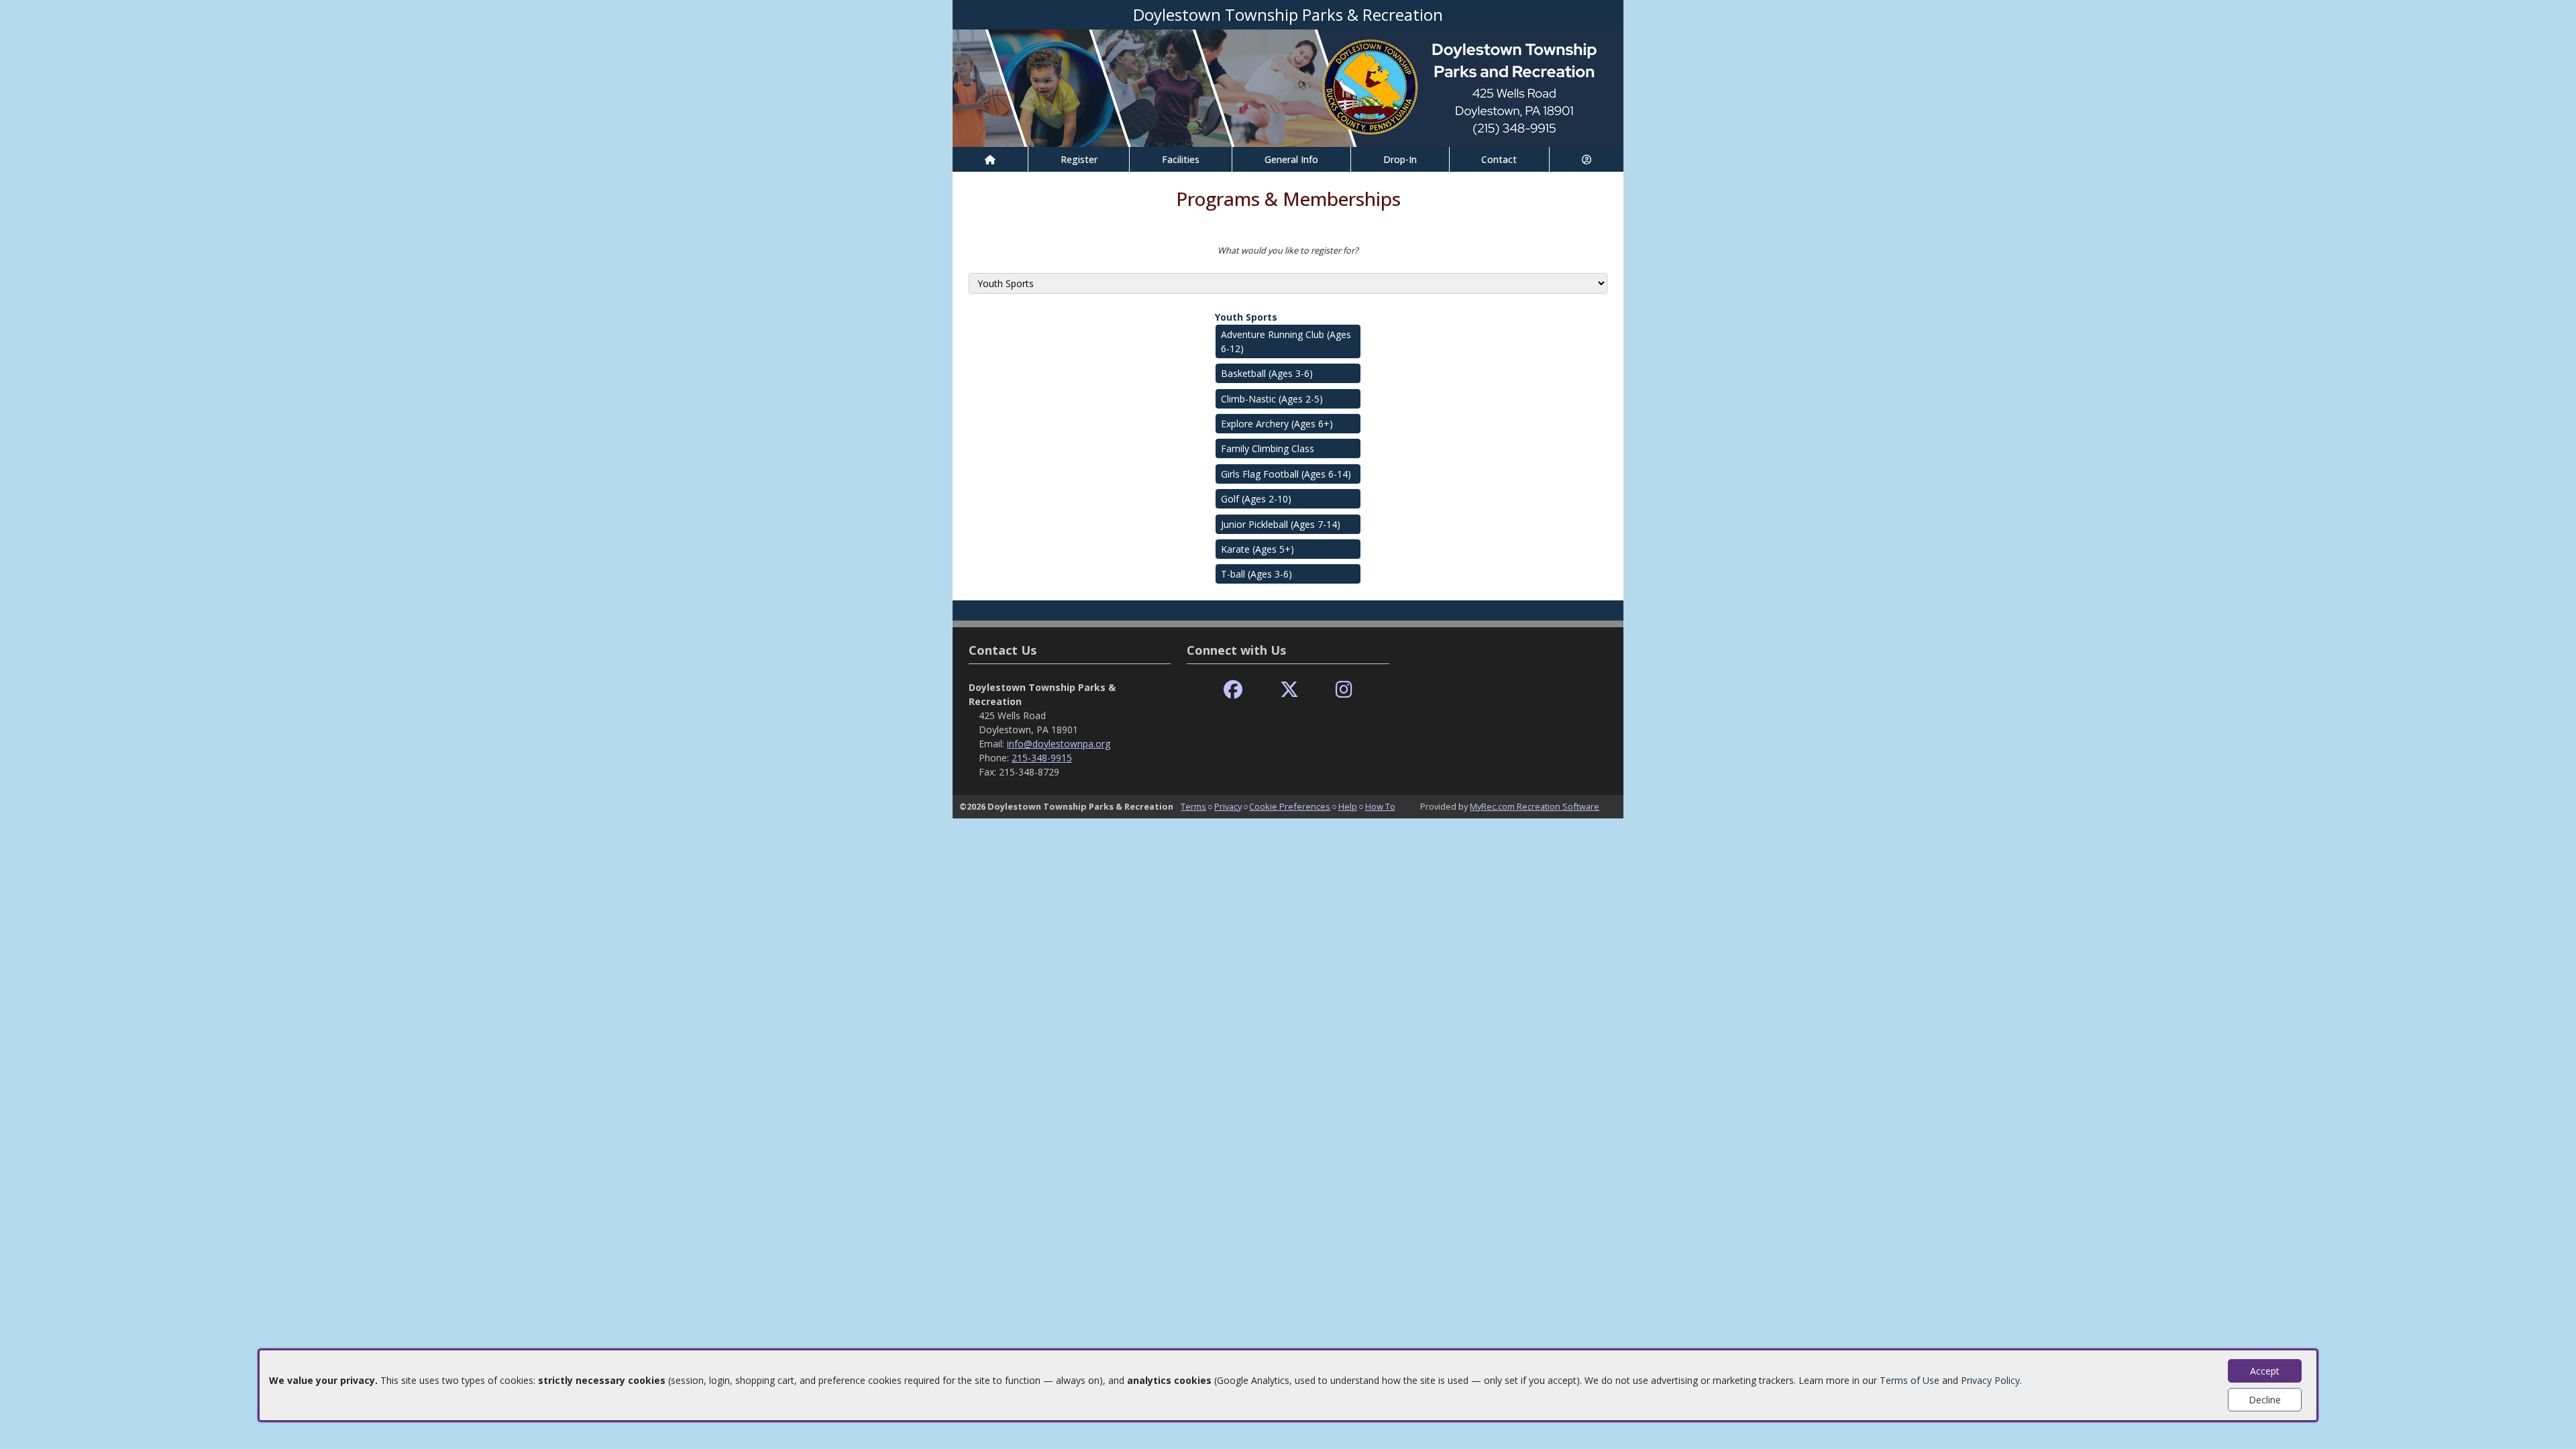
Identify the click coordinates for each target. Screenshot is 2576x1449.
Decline (2265, 1400)
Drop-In (1400, 159)
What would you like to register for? (1288, 250)
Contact (1499, 159)
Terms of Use (1910, 1380)
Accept (2265, 1371)
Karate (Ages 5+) (1257, 549)
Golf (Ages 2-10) (1256, 499)
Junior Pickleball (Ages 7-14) (1281, 524)
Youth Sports (1246, 317)
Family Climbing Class (1268, 448)
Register (1079, 159)
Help (1348, 806)
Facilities (1181, 159)
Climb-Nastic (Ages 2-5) (1272, 399)
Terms (1193, 806)
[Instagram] (1344, 690)
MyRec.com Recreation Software (1535, 806)
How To (1380, 806)
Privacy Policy (1990, 1380)
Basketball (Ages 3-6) (1267, 373)
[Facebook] (1233, 690)
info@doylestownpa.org (1059, 744)
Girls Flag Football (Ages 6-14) (1286, 474)
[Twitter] (1289, 690)
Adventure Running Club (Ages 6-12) (1286, 341)
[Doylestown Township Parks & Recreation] (1288, 87)
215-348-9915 (1042, 758)
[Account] (1587, 159)
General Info (1291, 159)
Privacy (1228, 806)
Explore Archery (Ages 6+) (1277, 424)
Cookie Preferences (1290, 806)
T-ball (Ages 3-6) (1256, 574)
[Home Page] (990, 159)
